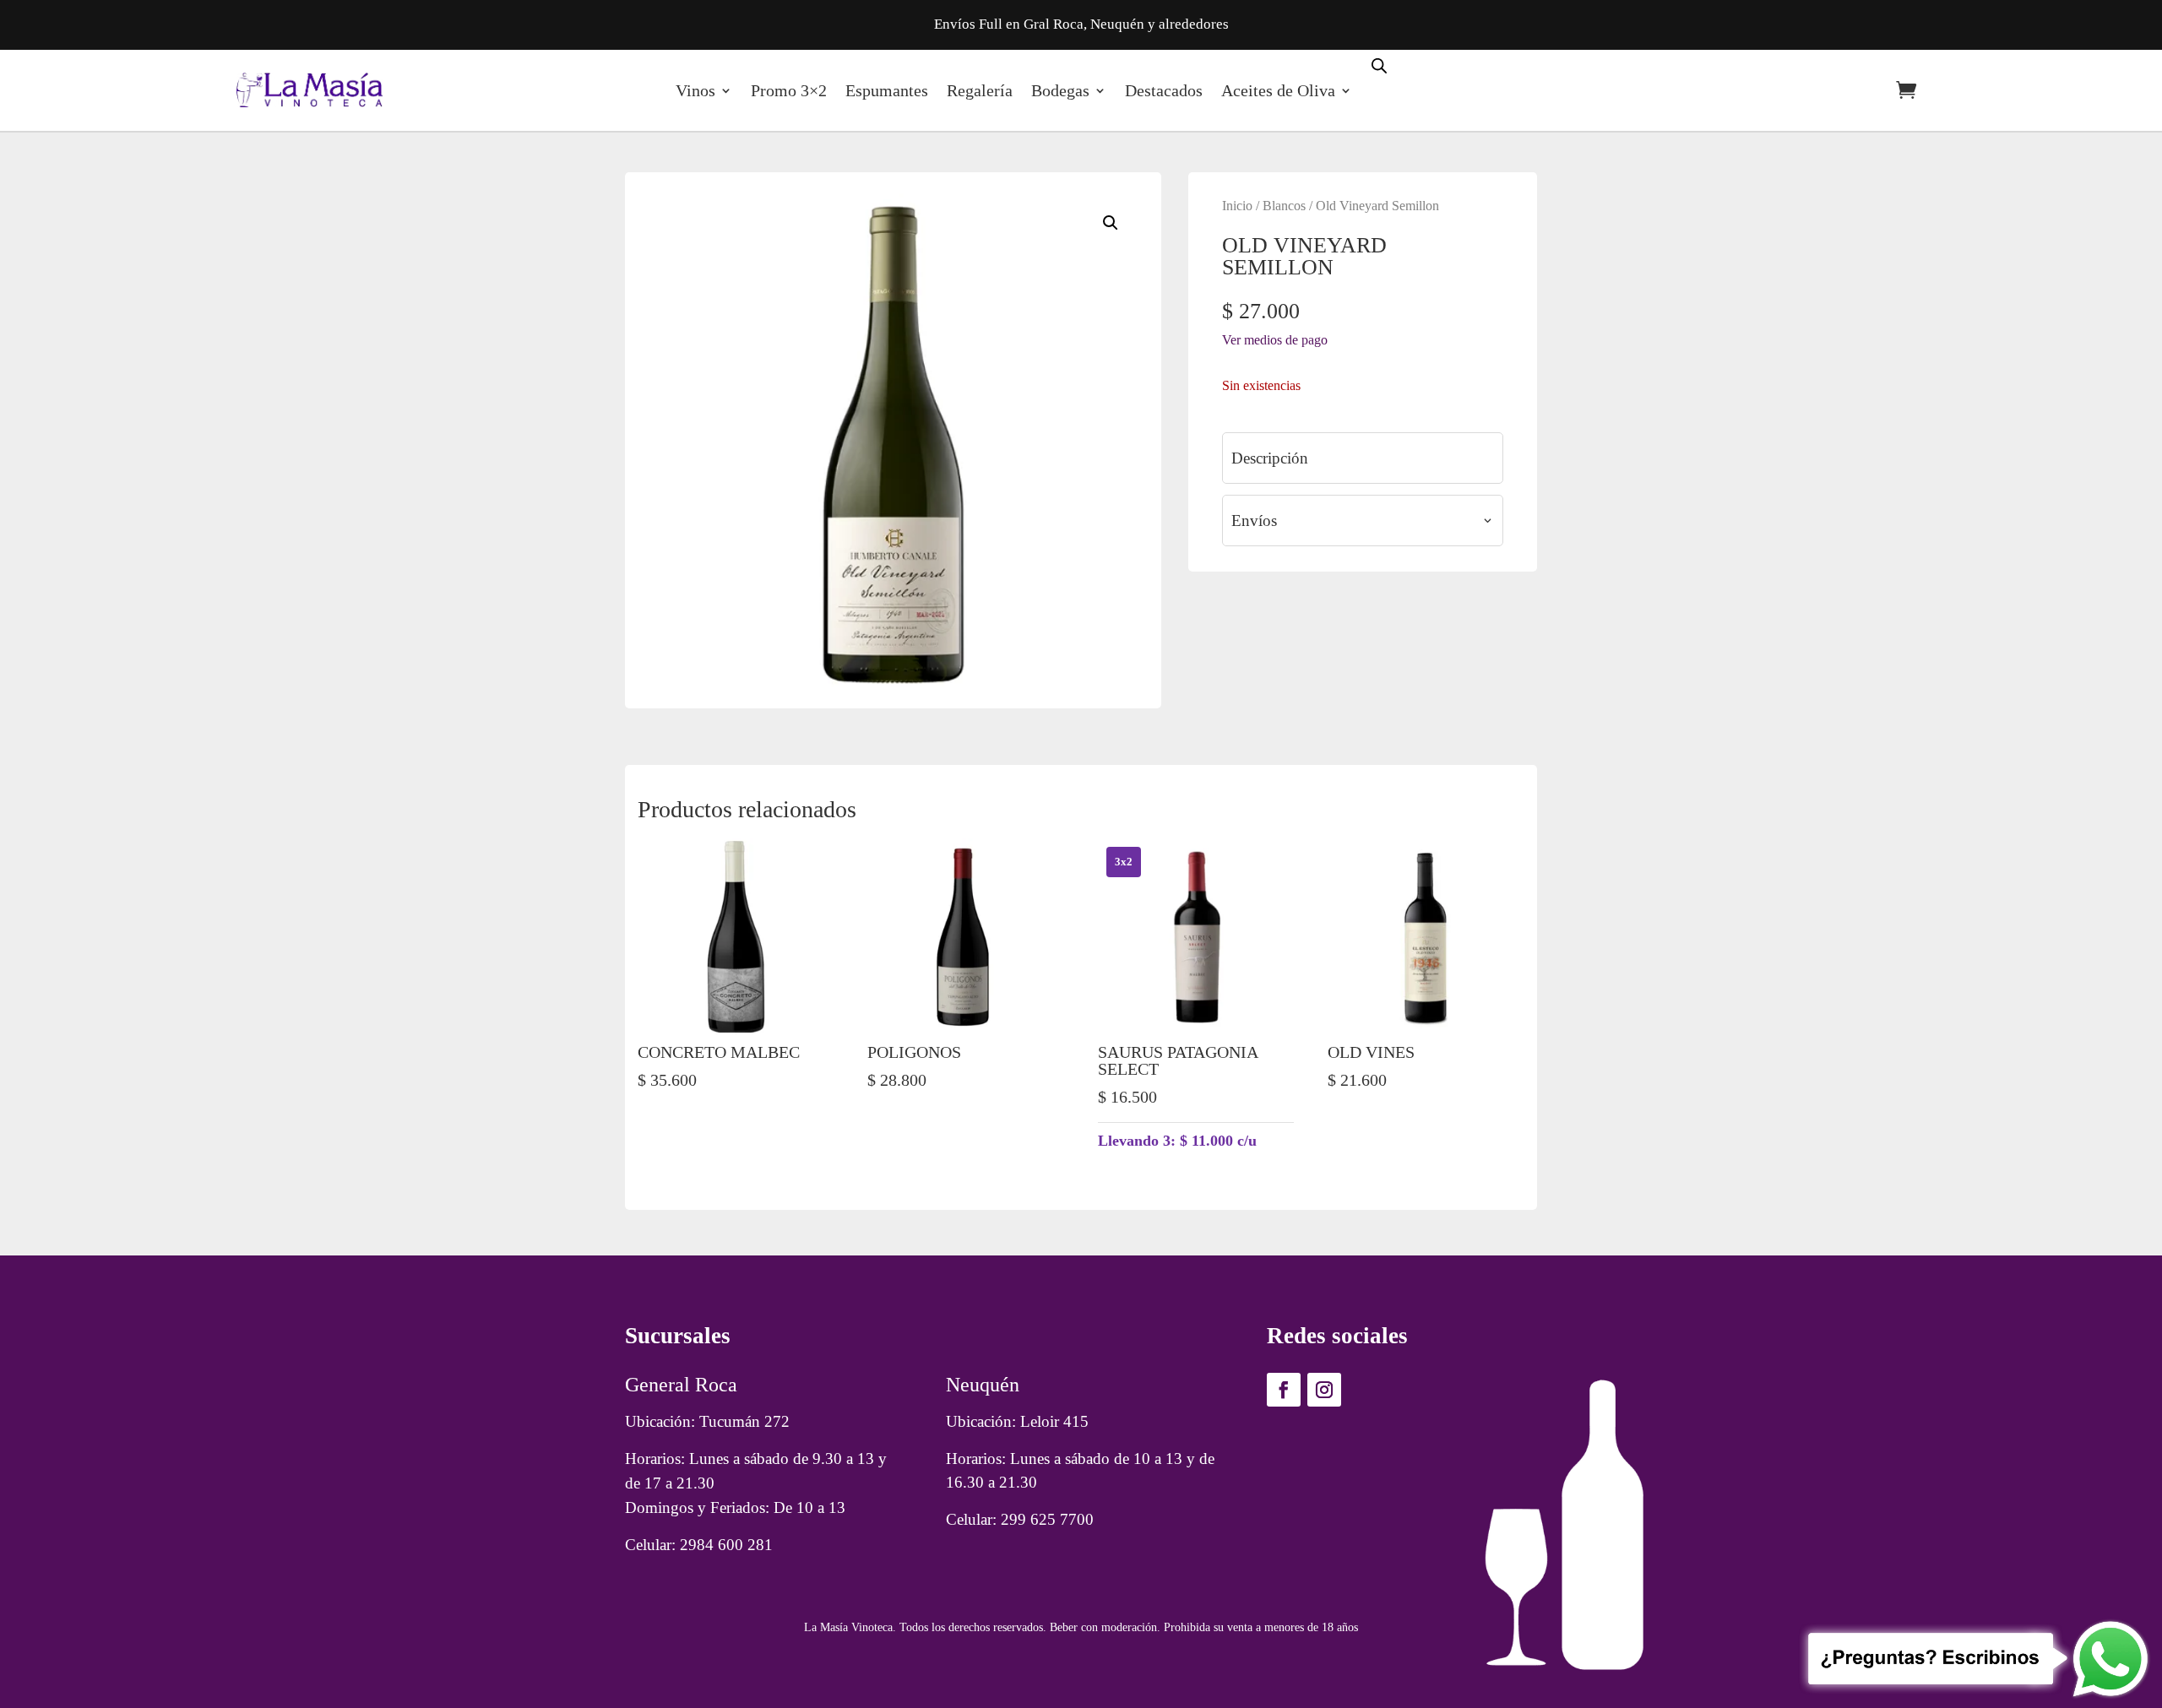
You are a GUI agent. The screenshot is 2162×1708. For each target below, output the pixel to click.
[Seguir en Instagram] (1324, 1390)
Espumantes (887, 90)
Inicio (1237, 206)
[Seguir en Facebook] (1284, 1390)
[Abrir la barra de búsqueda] (1379, 64)
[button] (1111, 223)
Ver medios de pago (1275, 340)
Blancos (1284, 206)
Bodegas (1060, 90)
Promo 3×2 (789, 90)
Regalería (980, 90)
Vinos (695, 90)
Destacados (1164, 90)
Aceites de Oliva (1278, 90)
